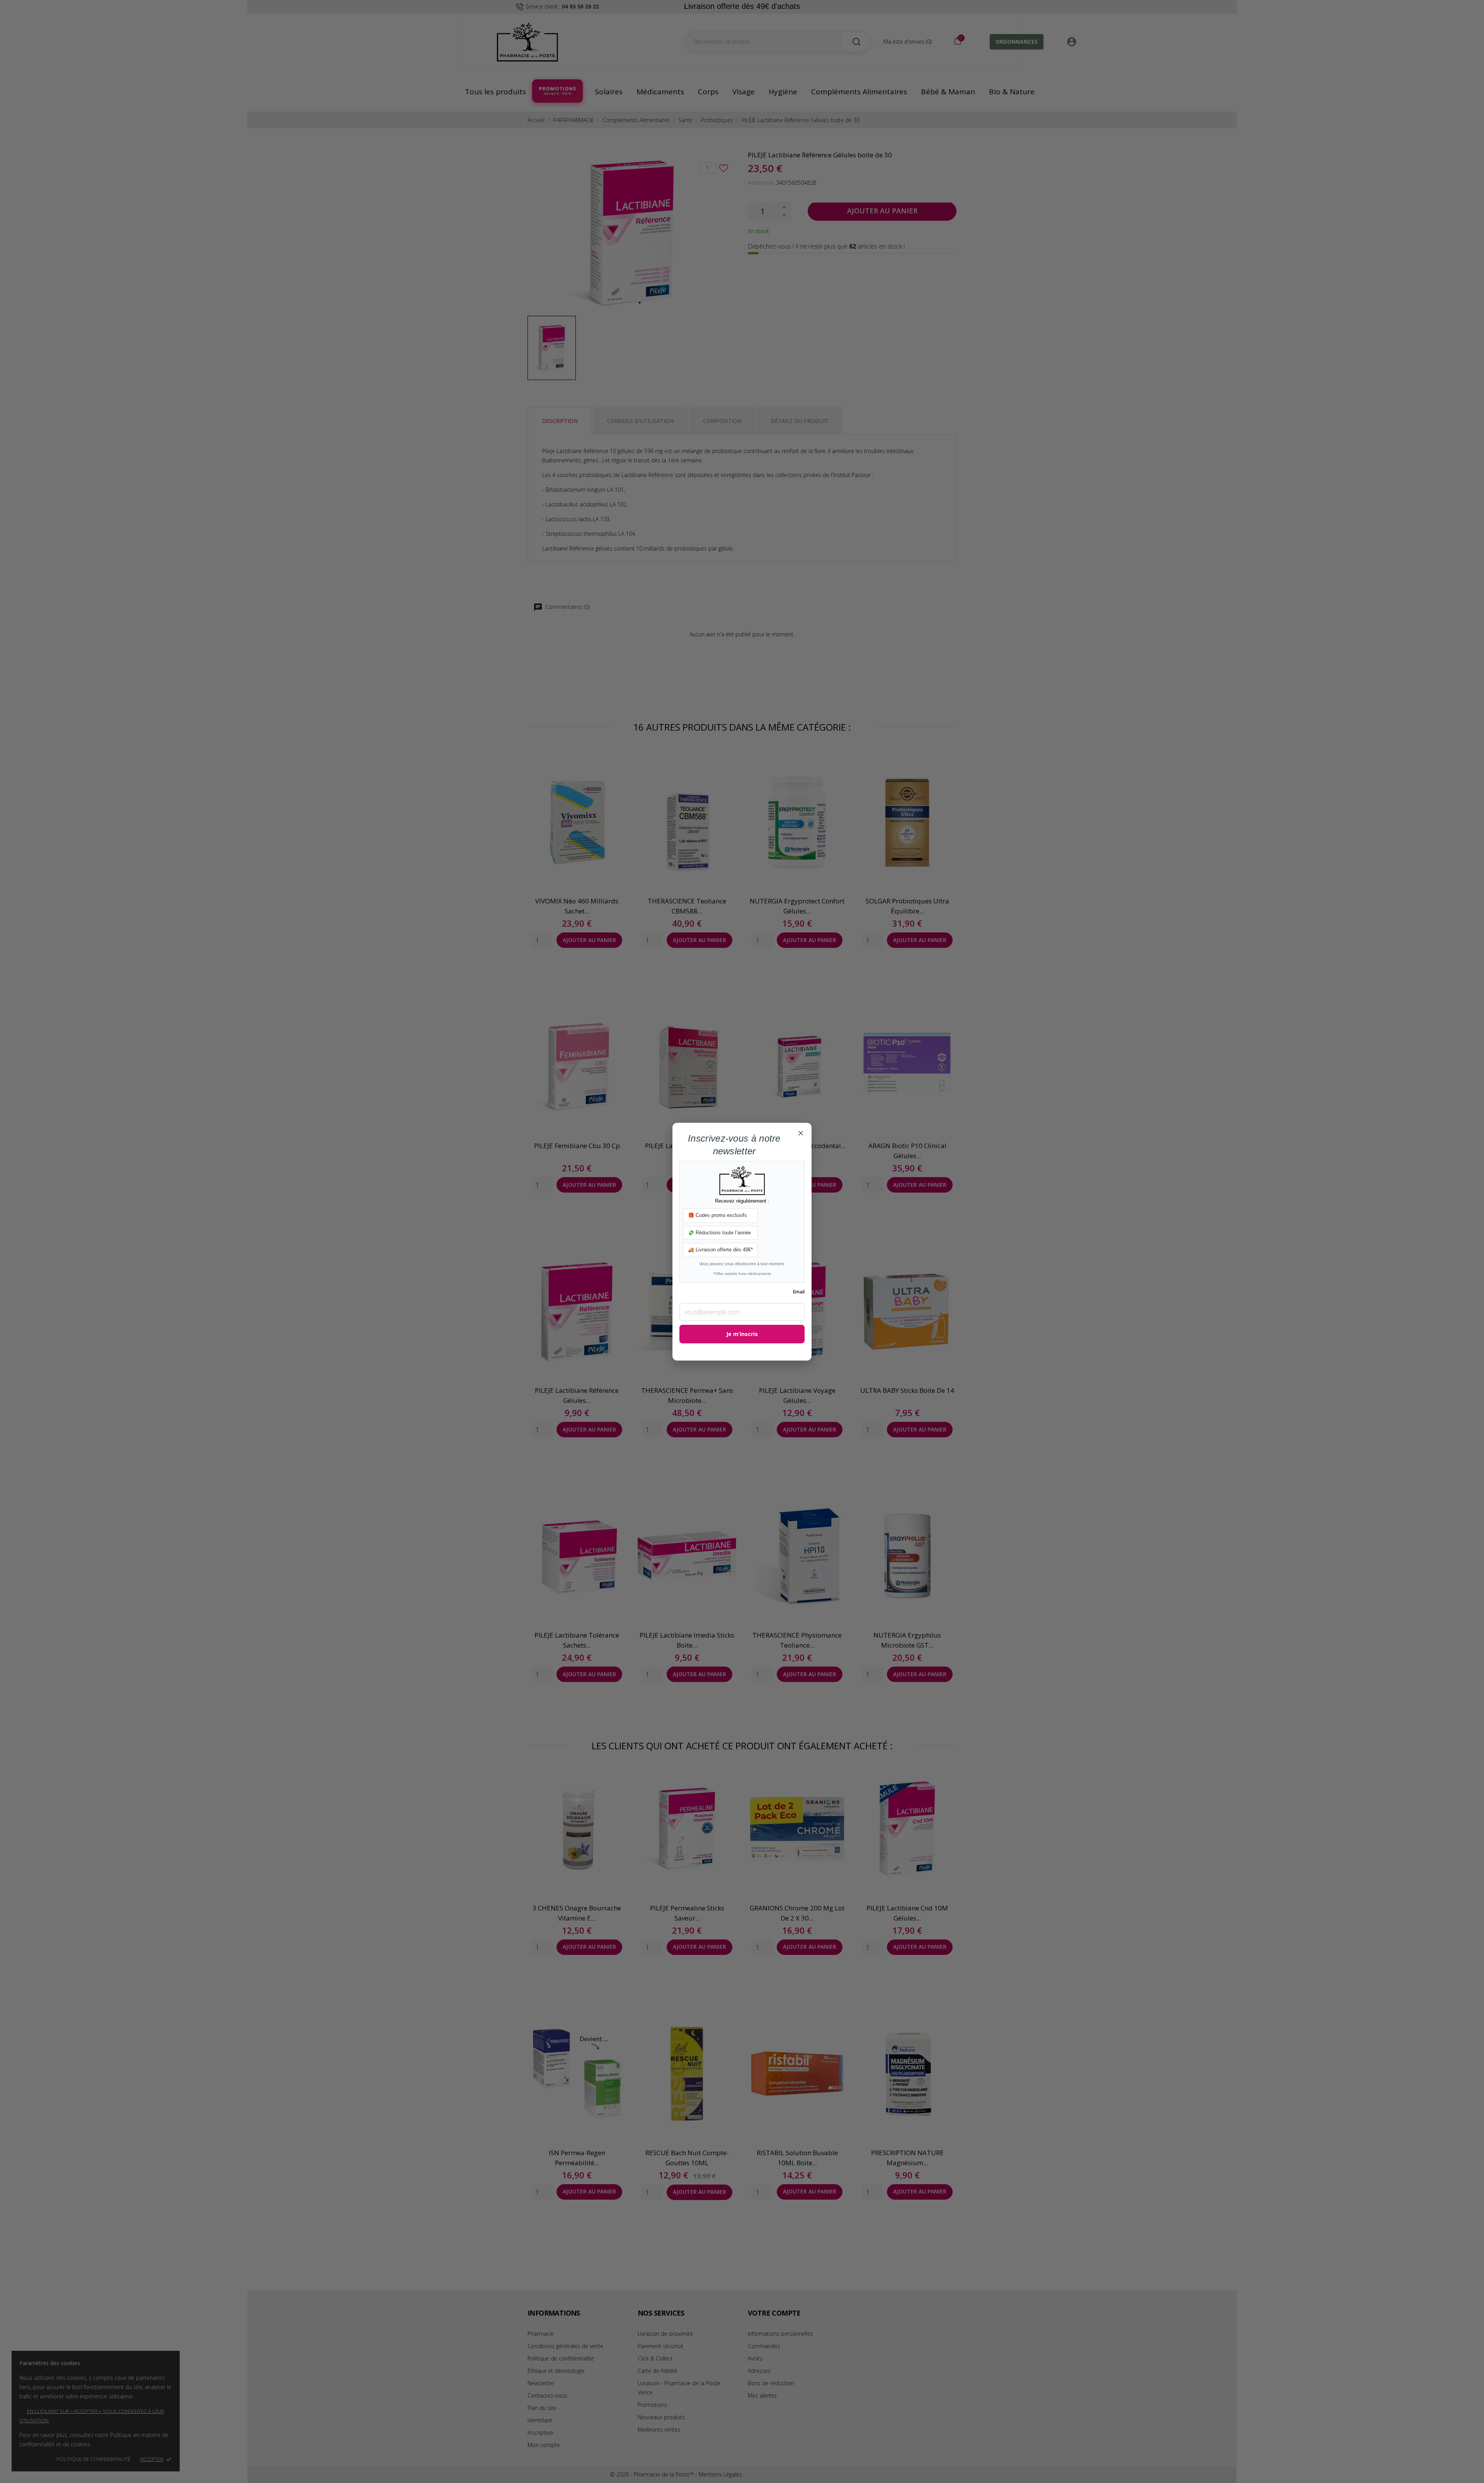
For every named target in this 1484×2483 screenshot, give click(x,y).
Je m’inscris (742, 1334)
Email (799, 1292)
